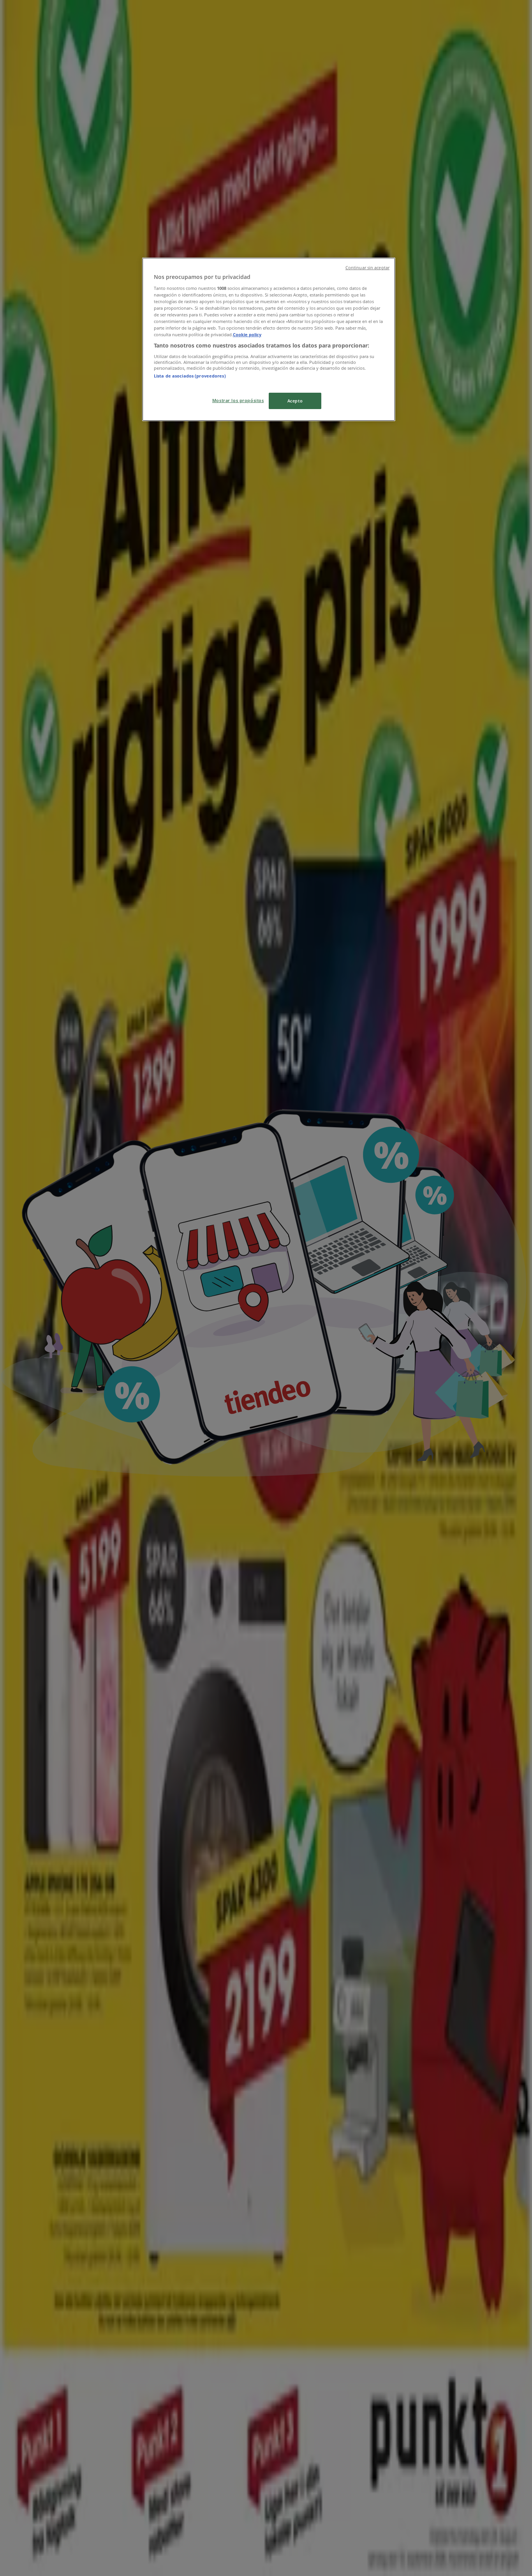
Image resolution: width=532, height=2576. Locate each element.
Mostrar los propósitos (238, 400)
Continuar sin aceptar (367, 268)
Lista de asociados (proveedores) (190, 376)
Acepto (295, 401)
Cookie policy (247, 334)
